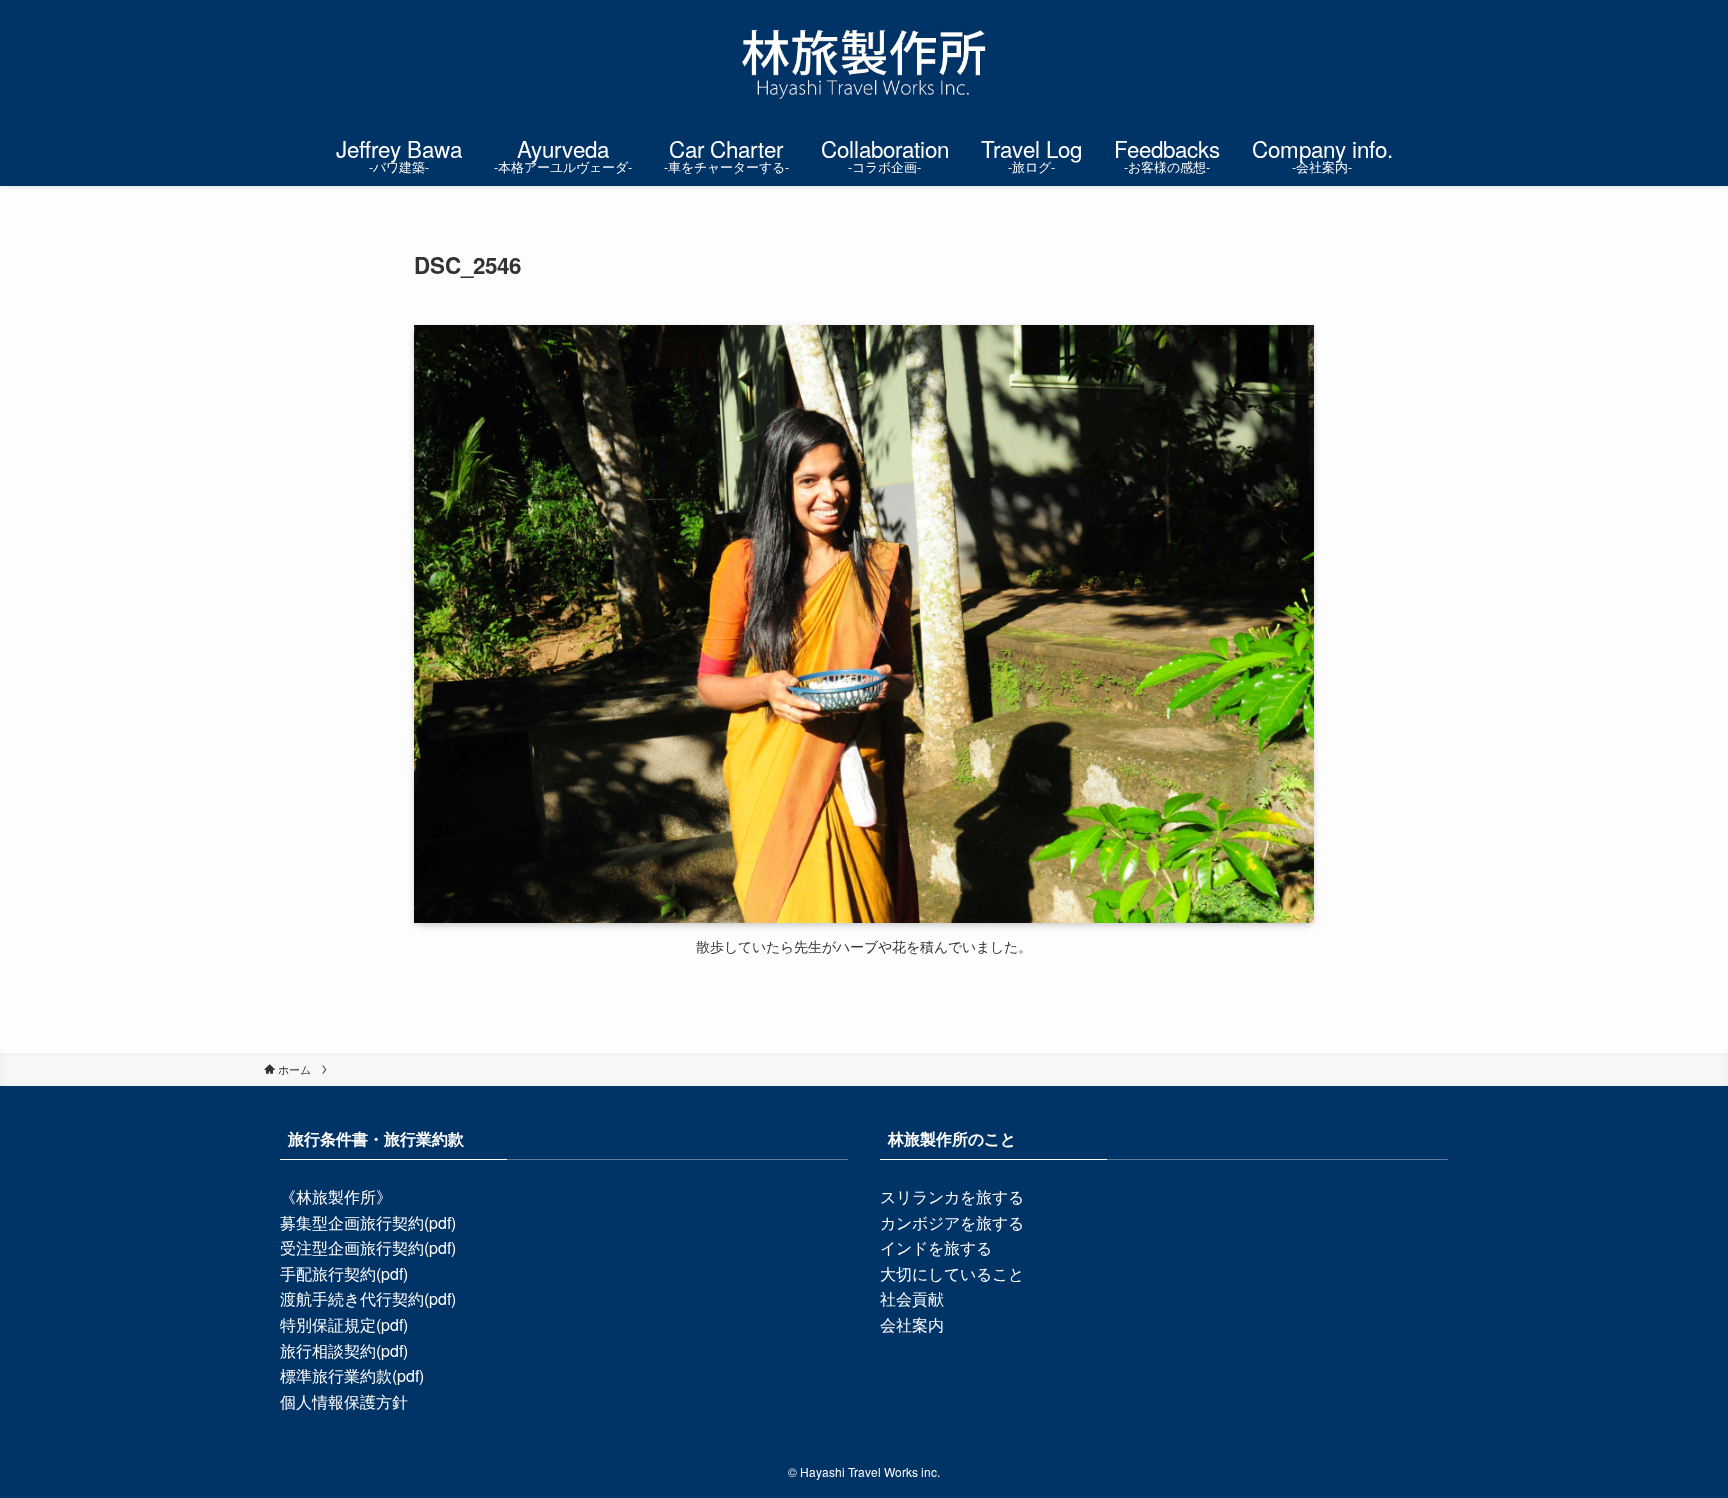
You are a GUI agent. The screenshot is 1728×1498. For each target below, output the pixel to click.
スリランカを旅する (952, 1196)
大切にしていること (952, 1273)
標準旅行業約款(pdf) (352, 1375)
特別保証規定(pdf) (344, 1324)
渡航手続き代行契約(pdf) (368, 1298)
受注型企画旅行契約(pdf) (368, 1247)
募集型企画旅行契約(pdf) (368, 1222)
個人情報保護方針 (344, 1401)
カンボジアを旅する (952, 1222)
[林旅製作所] (864, 62)
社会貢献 (912, 1298)
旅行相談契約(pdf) (344, 1350)
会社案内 (912, 1324)
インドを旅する (936, 1247)
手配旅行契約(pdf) (344, 1273)
